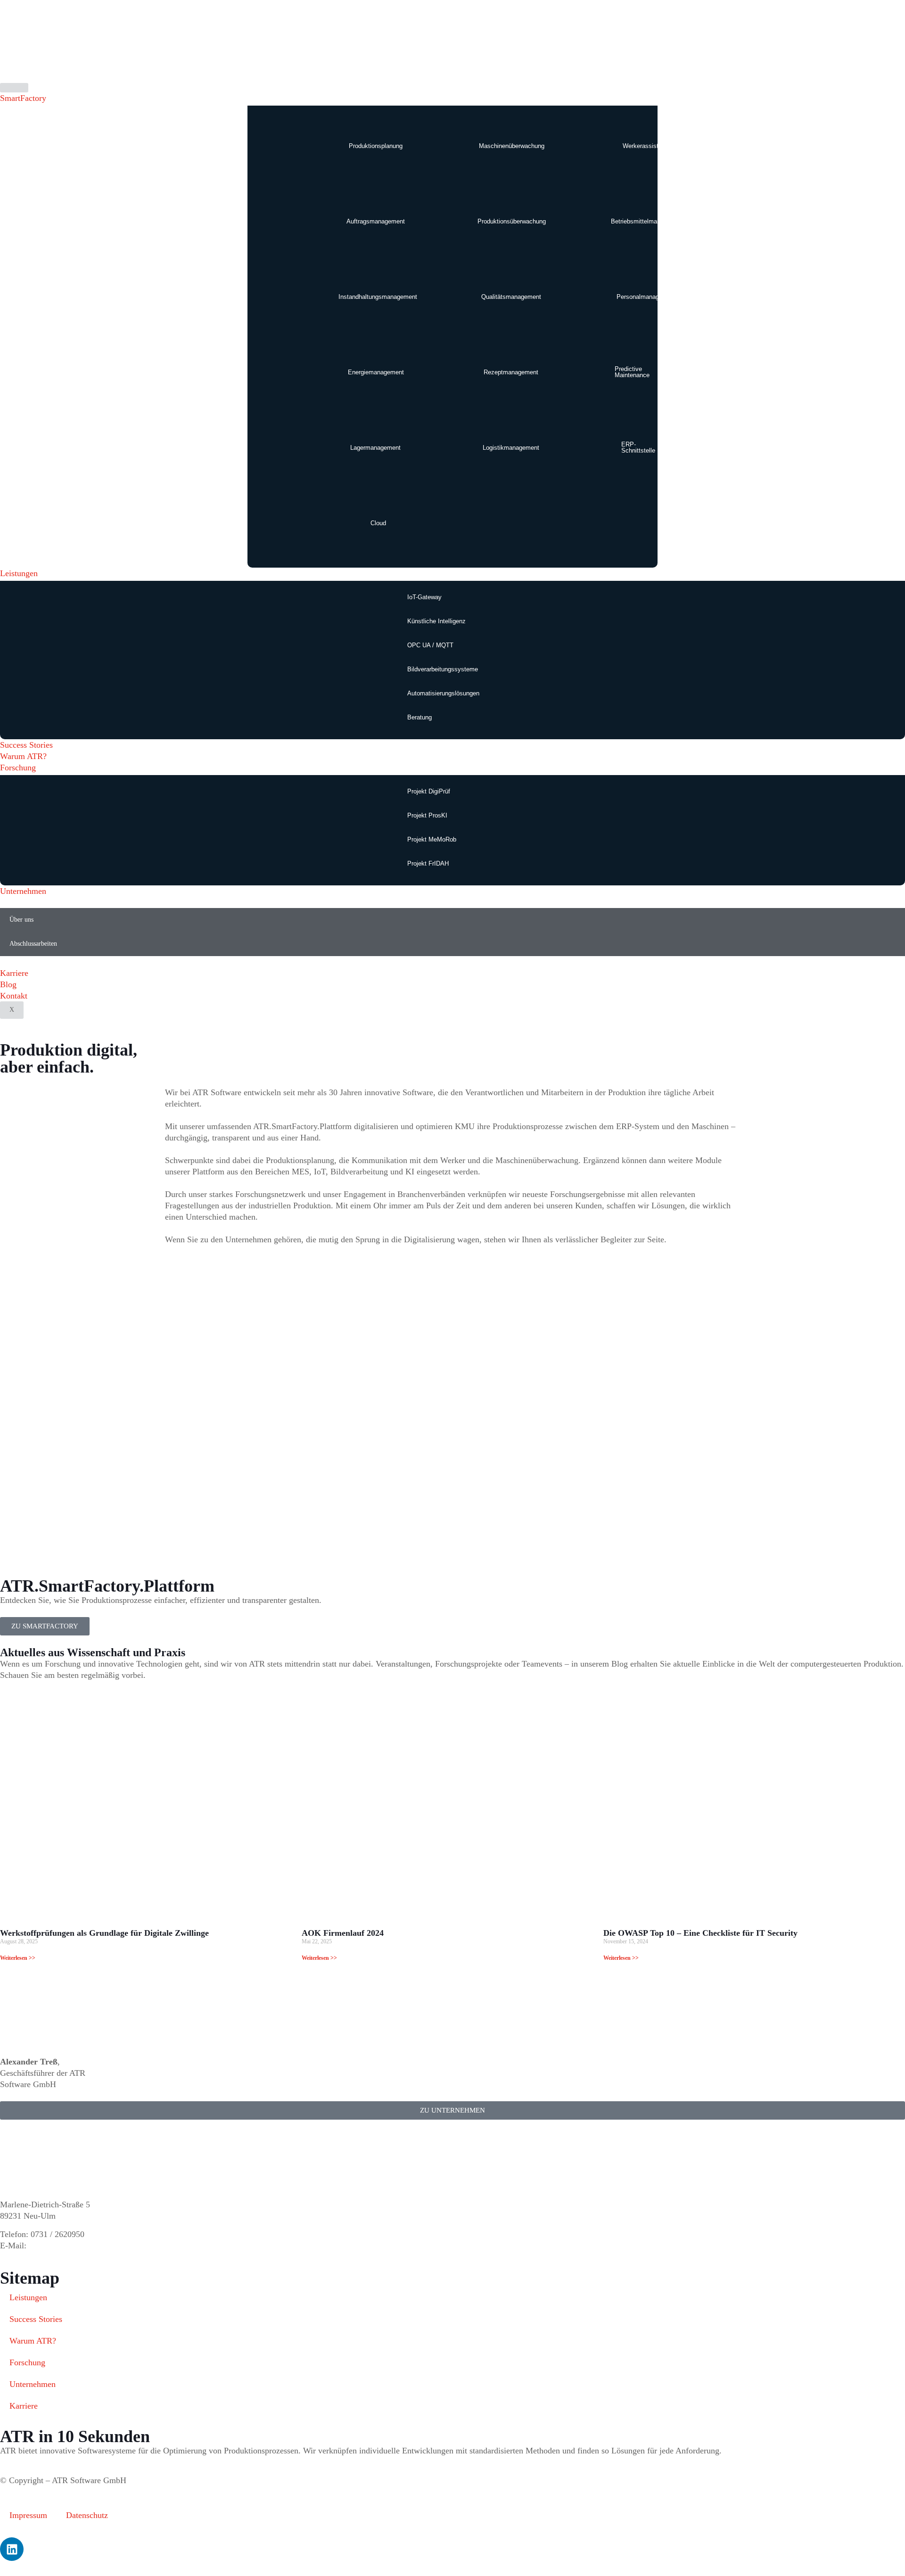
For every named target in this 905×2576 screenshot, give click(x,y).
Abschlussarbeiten (33, 944)
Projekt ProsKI (427, 815)
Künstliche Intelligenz (436, 621)
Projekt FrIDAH (428, 863)
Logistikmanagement (511, 448)
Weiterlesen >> (18, 1958)
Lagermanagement (375, 448)
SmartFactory (23, 98)
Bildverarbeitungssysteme (443, 669)
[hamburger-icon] (14, 88)
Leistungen (19, 573)
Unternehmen (23, 891)
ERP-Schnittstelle (638, 447)
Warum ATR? (23, 756)
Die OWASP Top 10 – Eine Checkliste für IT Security (700, 1933)
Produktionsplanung (376, 146)
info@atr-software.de (65, 2246)
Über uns (21, 920)
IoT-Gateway (424, 597)
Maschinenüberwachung (512, 146)
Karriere (14, 973)
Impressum (28, 2515)
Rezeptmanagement (511, 372)
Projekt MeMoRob (432, 839)
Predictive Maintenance (632, 372)
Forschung (18, 768)
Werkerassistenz (646, 146)
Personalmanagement (646, 297)
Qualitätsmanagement (511, 297)
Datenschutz (87, 2515)
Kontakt (14, 996)
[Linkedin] (12, 2549)
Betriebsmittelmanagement (647, 221)
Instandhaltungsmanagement (378, 297)
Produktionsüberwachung (512, 221)
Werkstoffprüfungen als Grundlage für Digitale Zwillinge (104, 1933)
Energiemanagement (376, 372)
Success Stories (26, 745)
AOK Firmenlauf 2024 (343, 1933)
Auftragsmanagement (376, 221)
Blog (8, 984)
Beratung (420, 717)
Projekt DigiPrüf (429, 791)
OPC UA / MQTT (430, 645)
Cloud (378, 523)
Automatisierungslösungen (443, 693)
